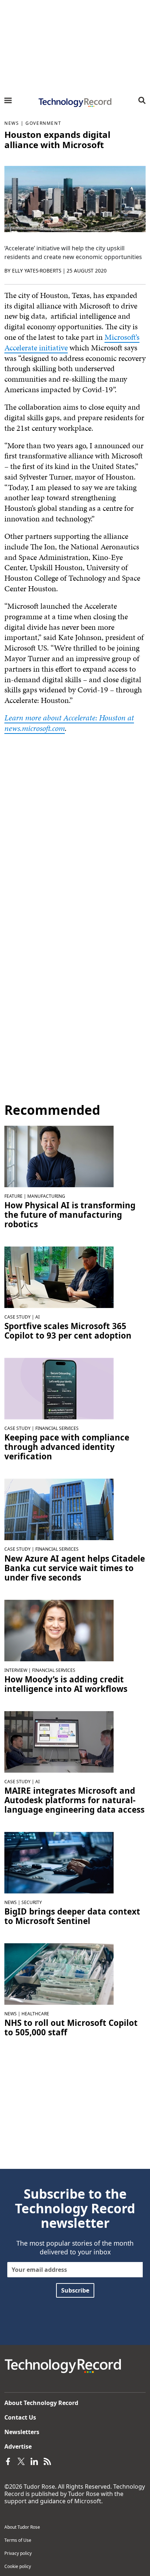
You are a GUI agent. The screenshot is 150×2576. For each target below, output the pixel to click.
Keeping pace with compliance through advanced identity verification (67, 1447)
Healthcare (35, 2014)
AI (37, 1317)
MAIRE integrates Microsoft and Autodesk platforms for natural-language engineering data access (74, 1800)
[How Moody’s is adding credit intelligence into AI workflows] (59, 1630)
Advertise (18, 2446)
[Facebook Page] (8, 2461)
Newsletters (22, 2432)
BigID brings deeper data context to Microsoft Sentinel (72, 1916)
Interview (16, 1670)
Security (32, 1902)
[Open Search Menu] (142, 100)
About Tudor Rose (22, 2527)
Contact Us (20, 2417)
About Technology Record (41, 2403)
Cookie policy (18, 2566)
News (12, 123)
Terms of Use (18, 2540)
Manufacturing (46, 1196)
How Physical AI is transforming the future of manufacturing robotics (70, 1215)
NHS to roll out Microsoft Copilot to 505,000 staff (71, 2028)
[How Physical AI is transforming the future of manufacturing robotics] (59, 1156)
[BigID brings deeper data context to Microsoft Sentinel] (59, 1862)
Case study (17, 1317)
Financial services (57, 1428)
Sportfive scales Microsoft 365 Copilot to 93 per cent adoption (68, 1331)
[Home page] (75, 103)
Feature (13, 1196)
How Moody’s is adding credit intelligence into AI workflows (66, 1684)
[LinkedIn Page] (34, 2461)
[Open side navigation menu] (8, 100)
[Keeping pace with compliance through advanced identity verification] (59, 1388)
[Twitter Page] (21, 2461)
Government (43, 123)
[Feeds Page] (47, 2461)
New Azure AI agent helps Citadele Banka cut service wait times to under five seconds (75, 1568)
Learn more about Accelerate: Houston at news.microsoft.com (69, 723)
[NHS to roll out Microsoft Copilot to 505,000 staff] (59, 1973)
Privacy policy (18, 2553)
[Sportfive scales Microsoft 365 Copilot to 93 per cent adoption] (59, 1277)
